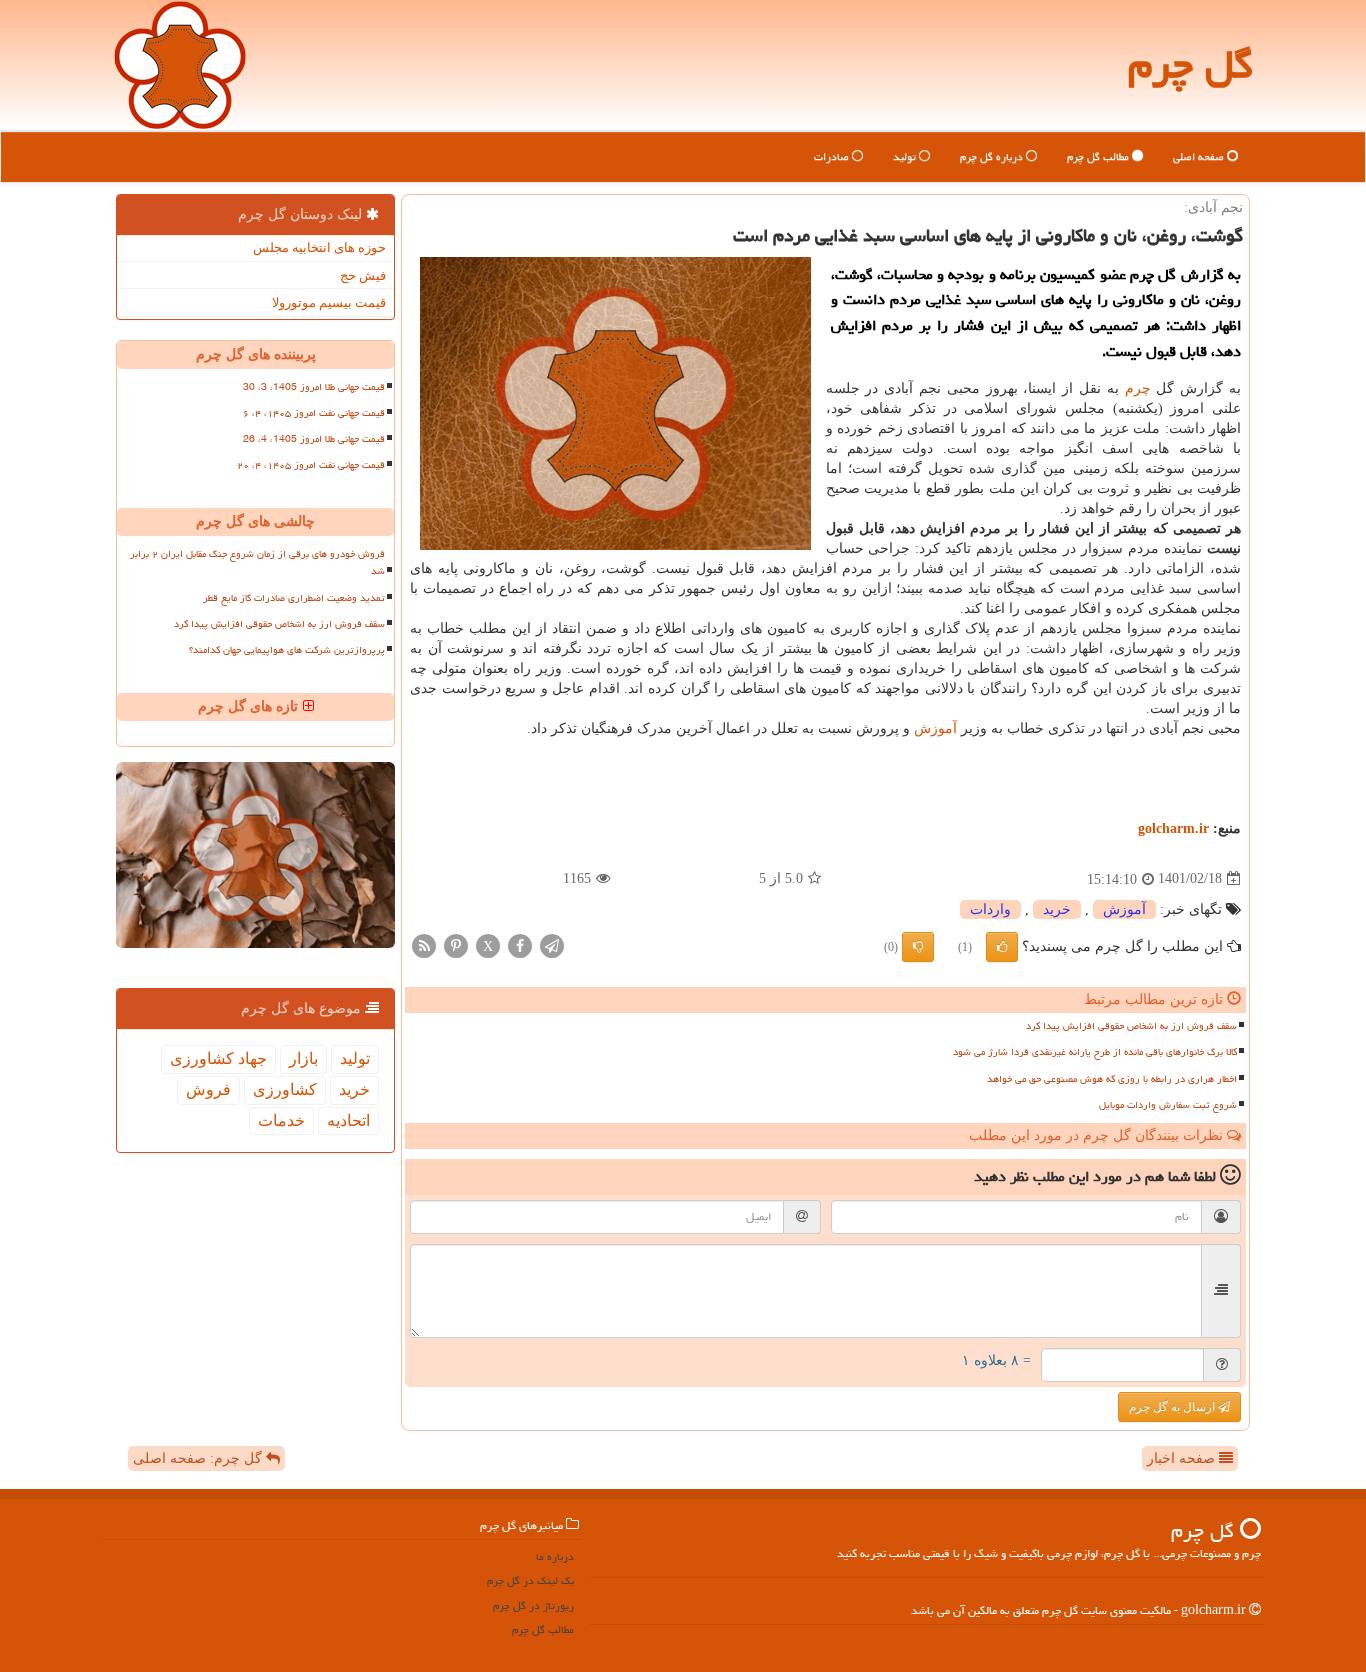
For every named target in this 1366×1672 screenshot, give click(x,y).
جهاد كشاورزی (218, 1058)
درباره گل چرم (993, 156)
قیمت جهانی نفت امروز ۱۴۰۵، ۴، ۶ (314, 413)
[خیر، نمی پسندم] (918, 947)
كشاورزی (285, 1089)
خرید (1057, 909)
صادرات (833, 156)
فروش (208, 1089)
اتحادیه (348, 1120)
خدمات (281, 1120)
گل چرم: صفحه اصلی (199, 1458)
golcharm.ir (1173, 828)
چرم (1138, 388)
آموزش (935, 728)
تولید (906, 156)
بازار (303, 1058)
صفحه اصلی (1200, 156)
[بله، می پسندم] (1002, 947)
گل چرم (1190, 64)
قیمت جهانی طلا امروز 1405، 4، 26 (314, 439)
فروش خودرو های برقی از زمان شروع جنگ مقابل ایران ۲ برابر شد (257, 562)
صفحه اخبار (1183, 1458)
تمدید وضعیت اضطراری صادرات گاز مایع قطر (294, 598)
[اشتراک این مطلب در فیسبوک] (520, 944)
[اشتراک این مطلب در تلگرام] (552, 944)
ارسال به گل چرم (1173, 1407)
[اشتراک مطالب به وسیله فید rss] (424, 944)
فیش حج (363, 275)
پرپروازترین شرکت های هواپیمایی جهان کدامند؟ (287, 650)
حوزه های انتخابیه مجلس (319, 247)
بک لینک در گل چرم (530, 1580)
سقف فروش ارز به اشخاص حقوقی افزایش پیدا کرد (1131, 1026)
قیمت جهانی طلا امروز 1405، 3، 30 (314, 387)
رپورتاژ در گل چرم (533, 1605)
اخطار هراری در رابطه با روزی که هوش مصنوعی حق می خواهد (1112, 1079)
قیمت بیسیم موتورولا (329, 302)
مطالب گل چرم (1099, 156)
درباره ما (555, 1556)
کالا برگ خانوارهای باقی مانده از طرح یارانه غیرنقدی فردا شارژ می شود (1095, 1052)
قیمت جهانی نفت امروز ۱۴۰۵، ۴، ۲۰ (311, 465)
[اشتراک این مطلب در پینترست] (456, 944)
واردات (990, 909)
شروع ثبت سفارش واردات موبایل (1168, 1105)
